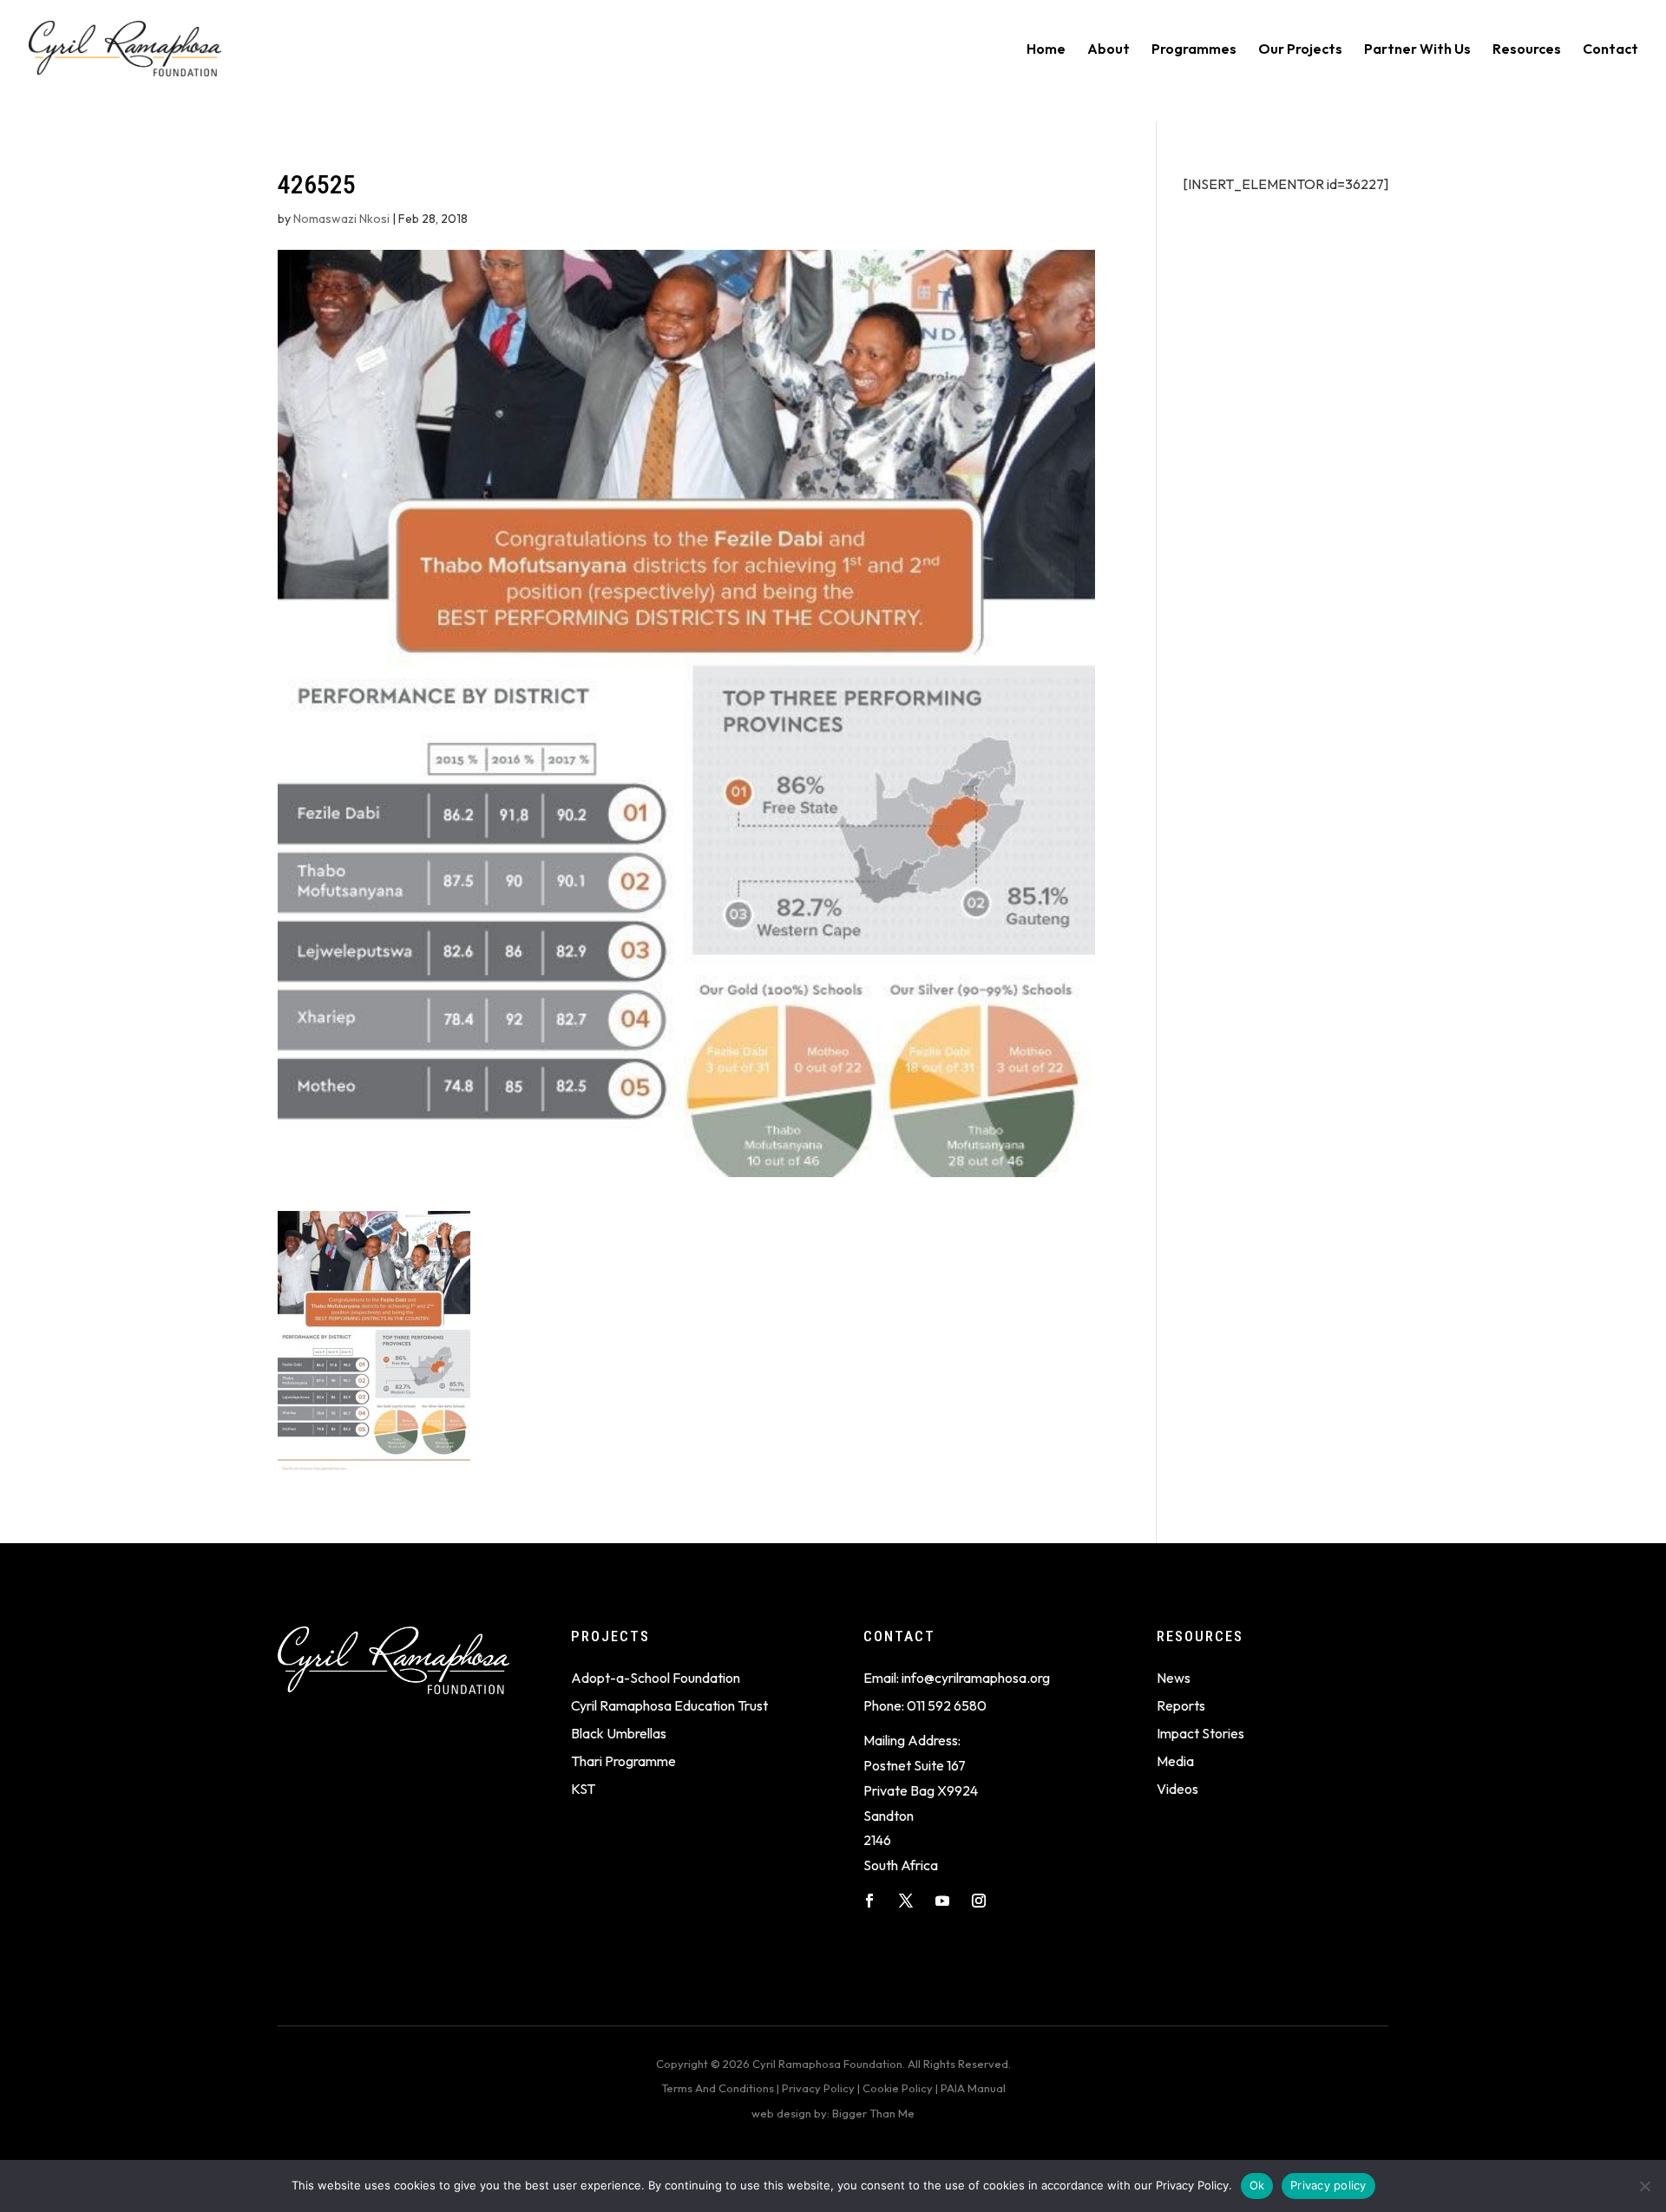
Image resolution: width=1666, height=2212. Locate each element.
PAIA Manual (973, 2088)
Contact (1610, 50)
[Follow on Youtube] (942, 1901)
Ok (1257, 2185)
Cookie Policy (898, 2088)
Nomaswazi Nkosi (341, 219)
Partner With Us (1417, 50)
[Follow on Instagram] (979, 1901)
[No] (1644, 2186)
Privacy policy (1328, 2185)
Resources (1527, 50)
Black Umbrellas (619, 1733)
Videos (1177, 1789)
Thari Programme (623, 1761)
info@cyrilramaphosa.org (976, 1678)
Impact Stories (1200, 1733)
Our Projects (1300, 50)
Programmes (1194, 50)
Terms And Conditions (718, 2088)
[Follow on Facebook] (869, 1901)
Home (1046, 50)
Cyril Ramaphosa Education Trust (669, 1705)
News (1174, 1678)
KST (583, 1789)
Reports (1181, 1705)
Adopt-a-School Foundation (656, 1678)
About (1108, 50)
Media (1175, 1761)
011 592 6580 (947, 1705)
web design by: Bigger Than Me (833, 2113)
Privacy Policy (818, 2088)
